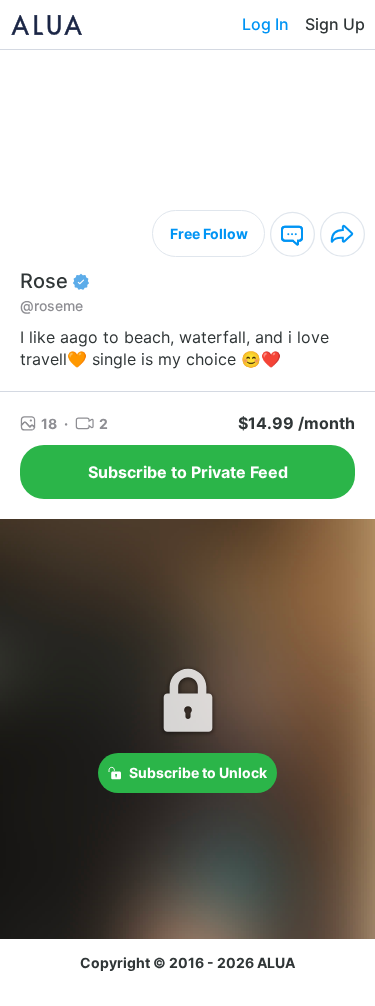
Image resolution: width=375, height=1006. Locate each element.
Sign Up (335, 24)
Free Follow (209, 233)
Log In (265, 24)
